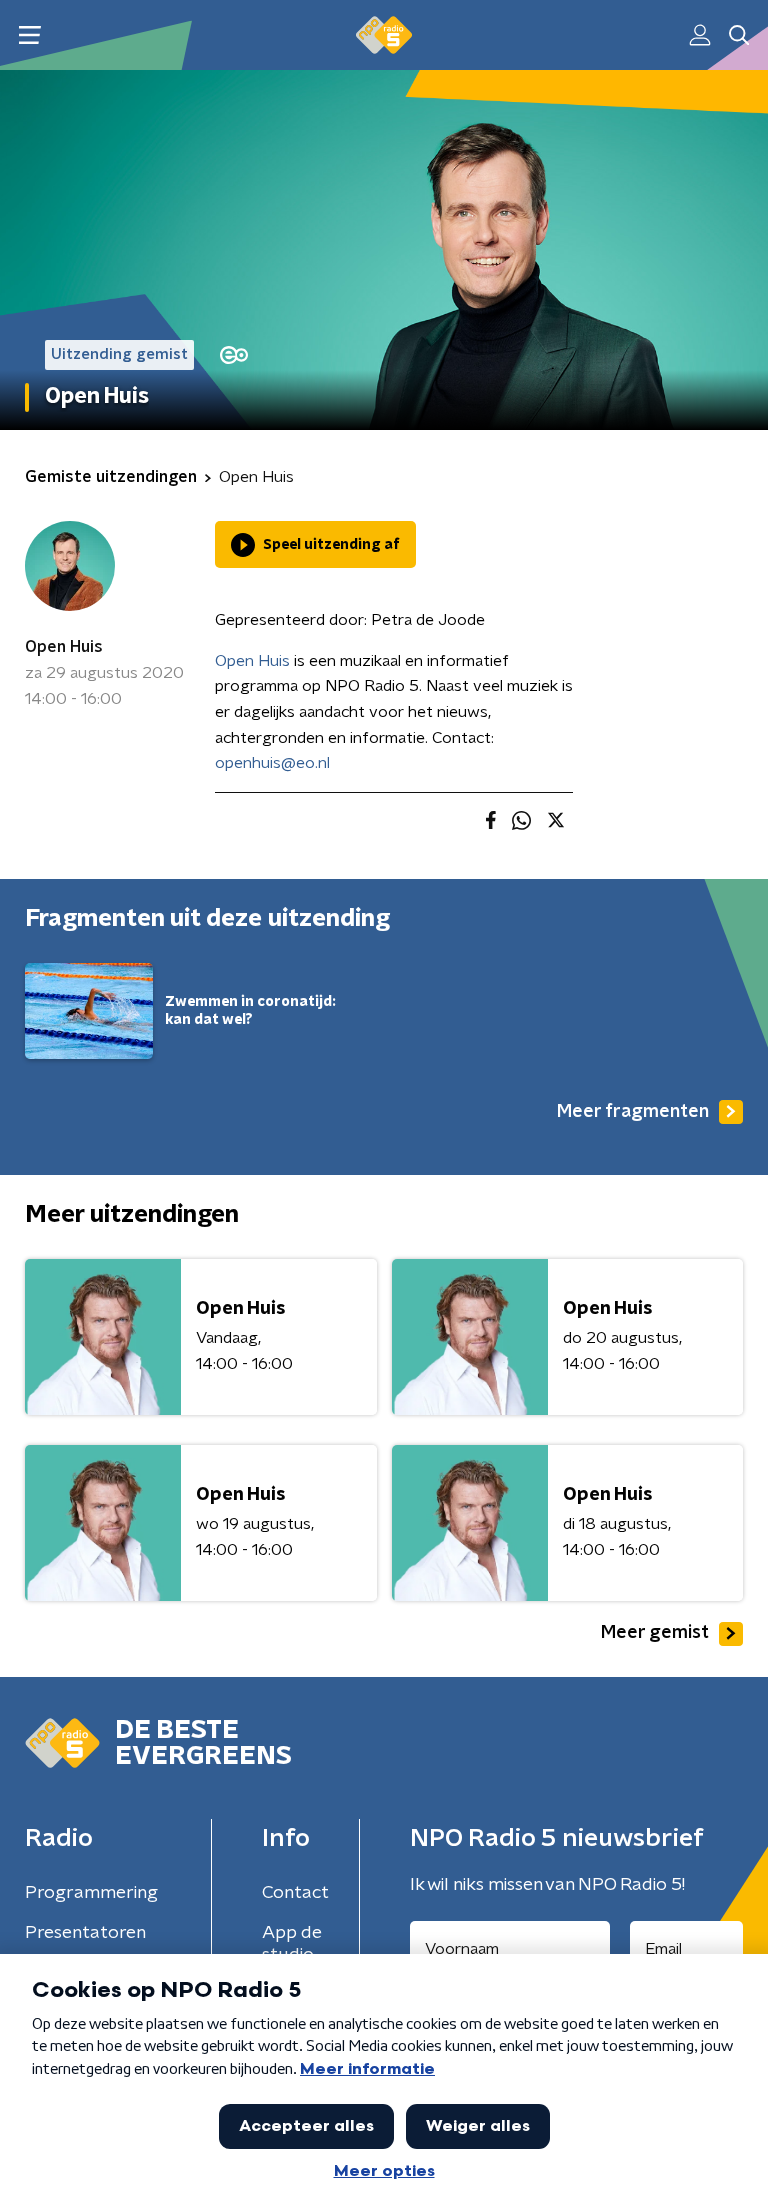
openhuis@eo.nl (272, 763)
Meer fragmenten (633, 1112)
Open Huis (64, 647)
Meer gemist (655, 1633)
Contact (295, 1893)
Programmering (91, 1893)
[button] (29, 35)
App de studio (292, 1944)
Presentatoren (85, 1933)
